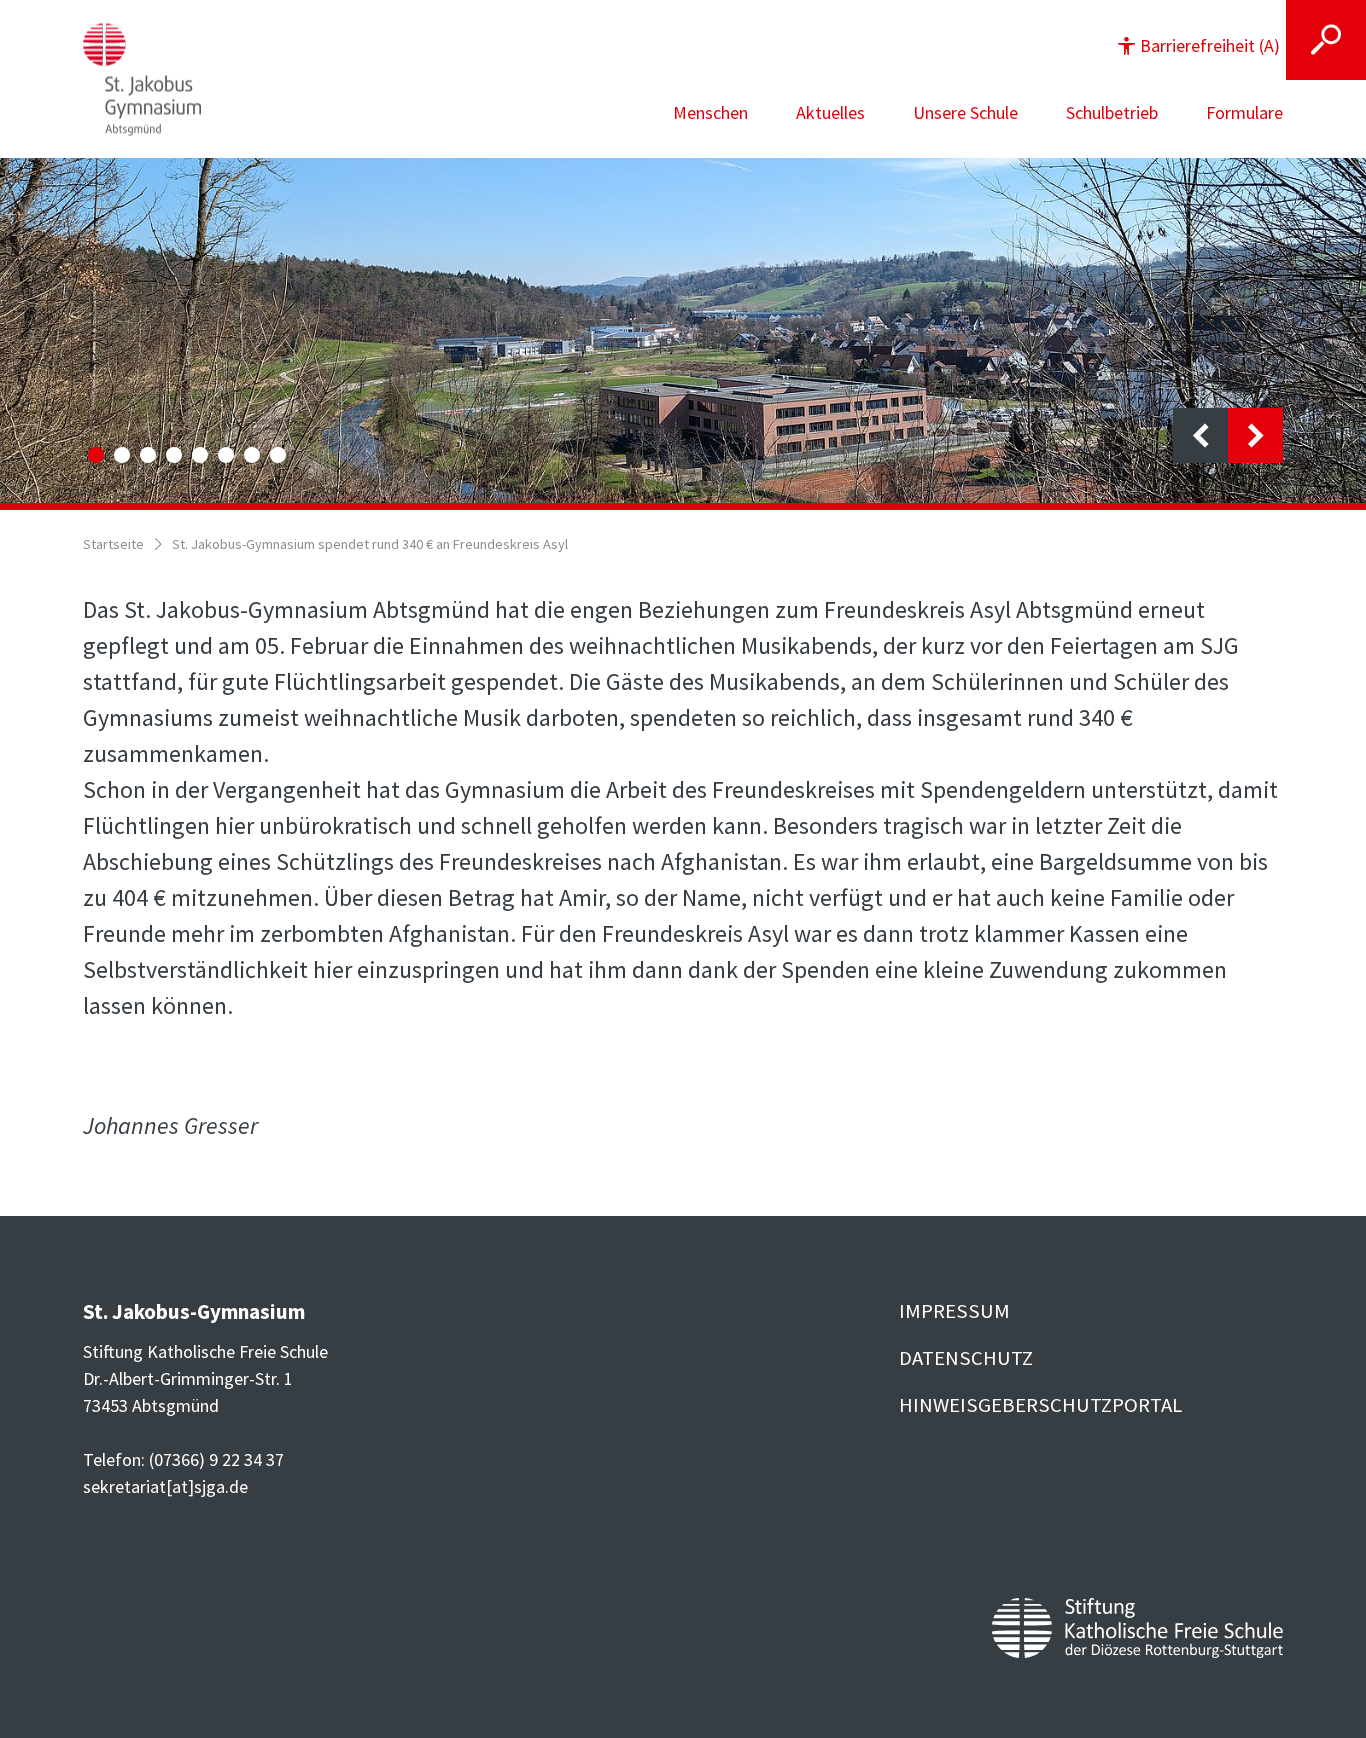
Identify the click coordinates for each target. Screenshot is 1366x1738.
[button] (1199, 45)
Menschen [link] (710, 112)
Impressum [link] (954, 1311)
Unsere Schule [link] (965, 112)
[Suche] (1326, 40)
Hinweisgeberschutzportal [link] (1040, 1405)
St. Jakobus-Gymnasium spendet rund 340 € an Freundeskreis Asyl (370, 544)
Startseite (113, 544)
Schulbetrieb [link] (1112, 112)
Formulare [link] (1244, 112)
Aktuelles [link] (830, 112)
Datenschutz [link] (966, 1358)
